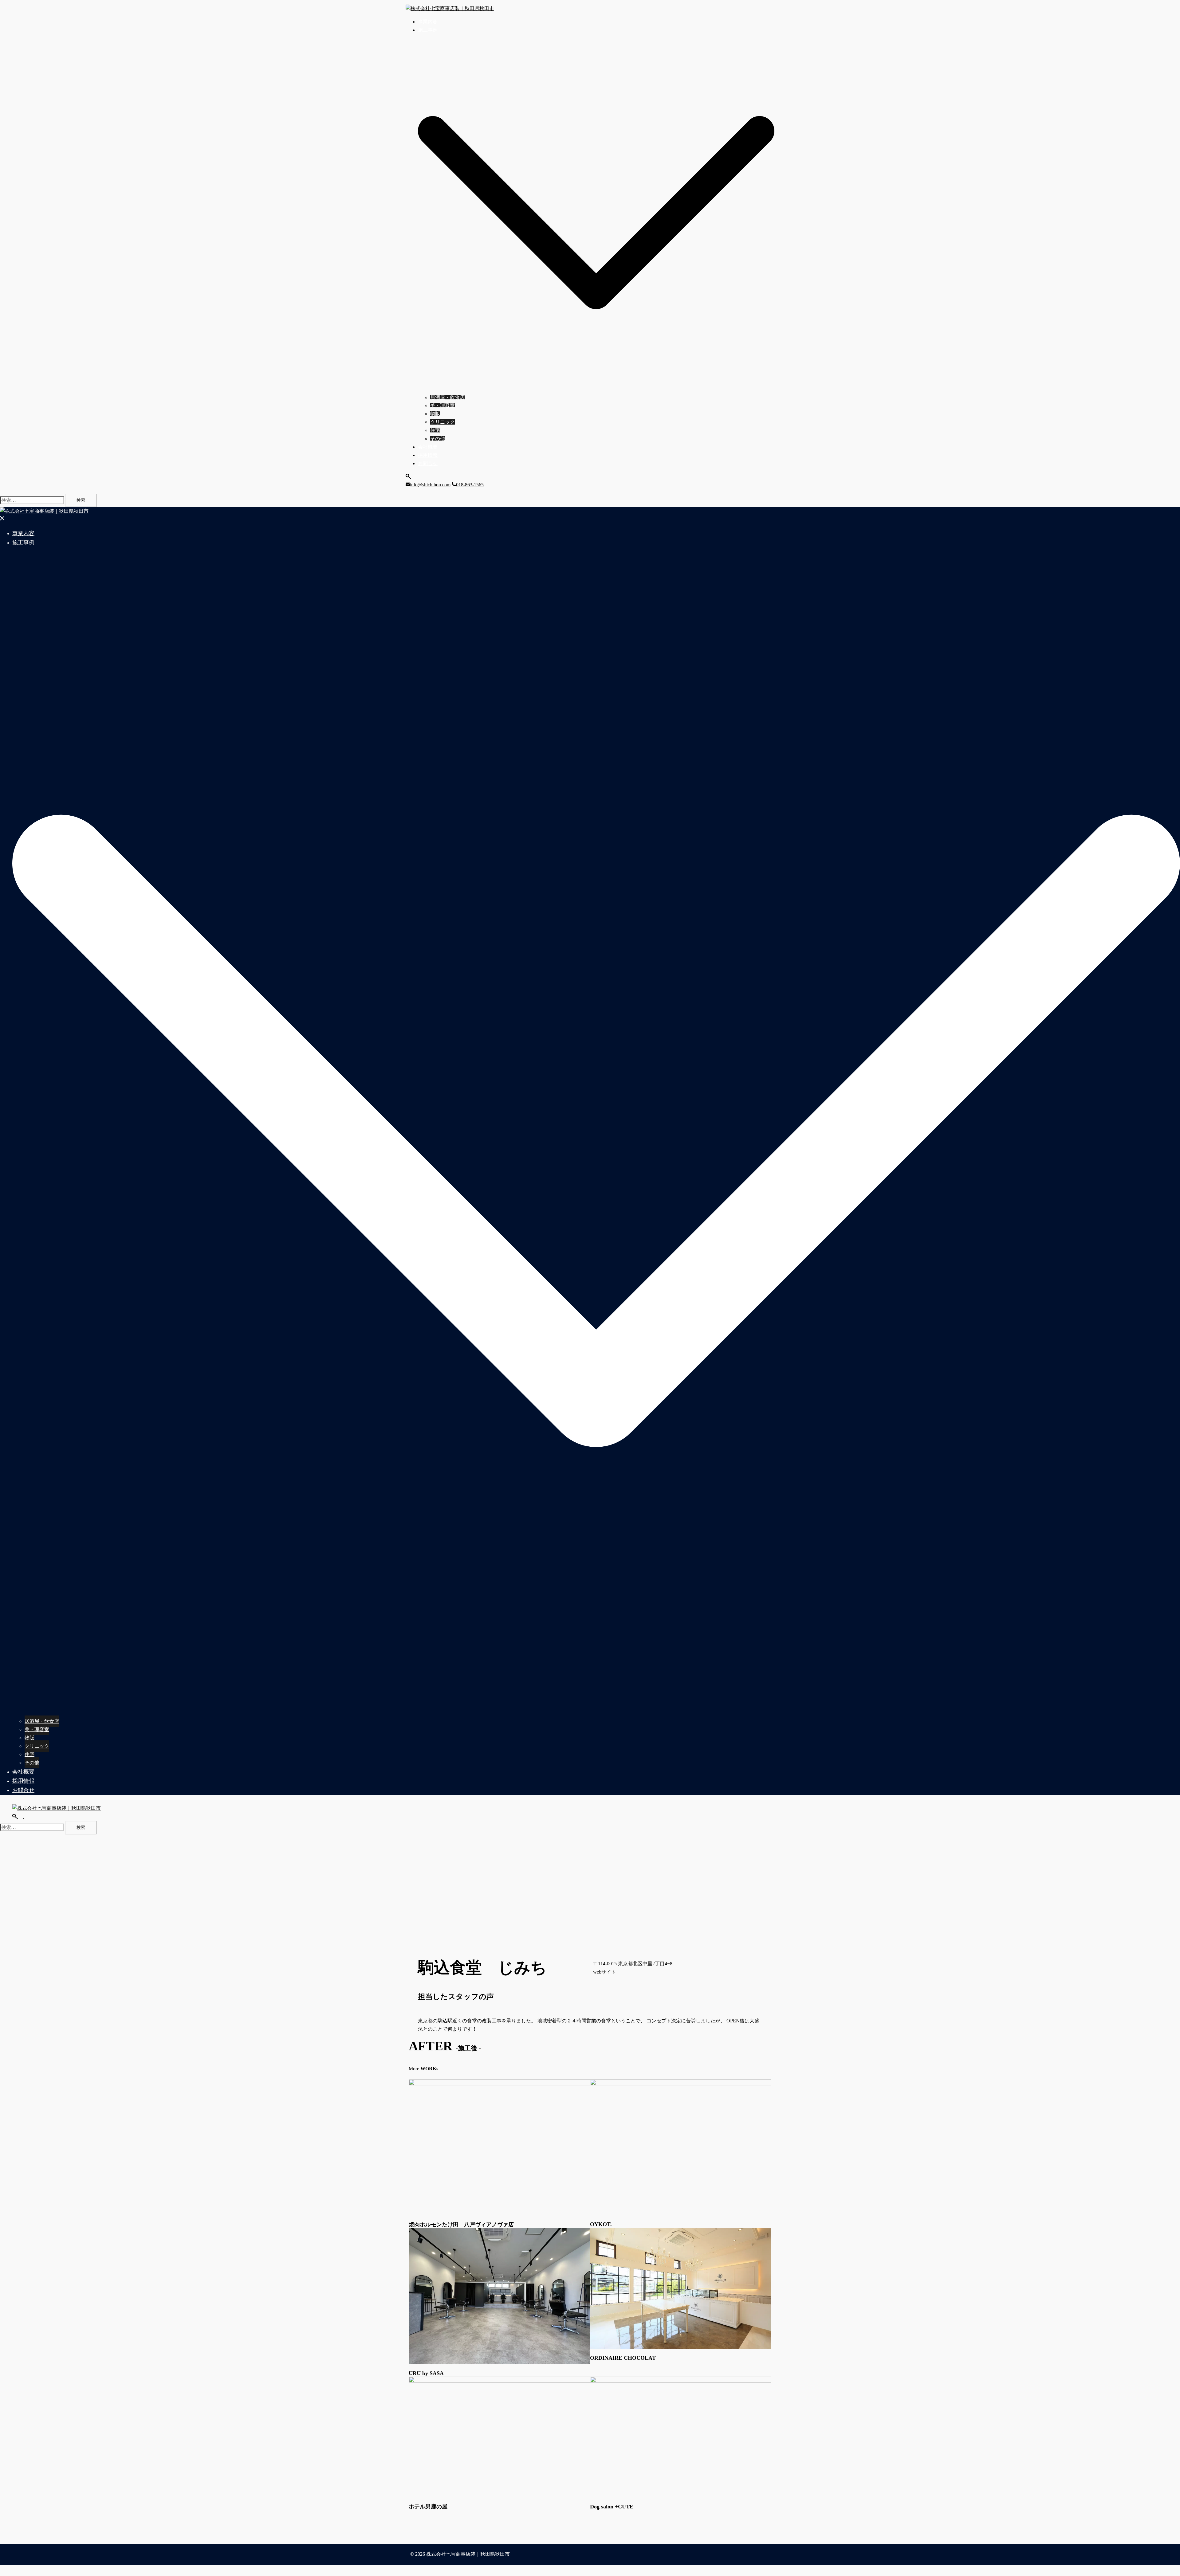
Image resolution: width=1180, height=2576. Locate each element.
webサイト (605, 1972)
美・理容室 (442, 405)
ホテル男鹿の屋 (428, 2507)
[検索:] (32, 500)
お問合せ (428, 463)
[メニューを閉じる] (2, 519)
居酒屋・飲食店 (447, 397)
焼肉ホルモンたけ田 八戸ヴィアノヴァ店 (461, 2225)
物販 (435, 414)
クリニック (442, 422)
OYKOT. (601, 2224)
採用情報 (428, 455)
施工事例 (428, 30)
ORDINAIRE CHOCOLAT (623, 2358)
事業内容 (428, 22)
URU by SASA (426, 2373)
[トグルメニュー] (26, 1816)
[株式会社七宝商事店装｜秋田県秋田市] (450, 8)
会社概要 (428, 447)
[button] (411, 476)
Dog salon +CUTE (612, 2507)
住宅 (435, 430)
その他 (438, 439)
